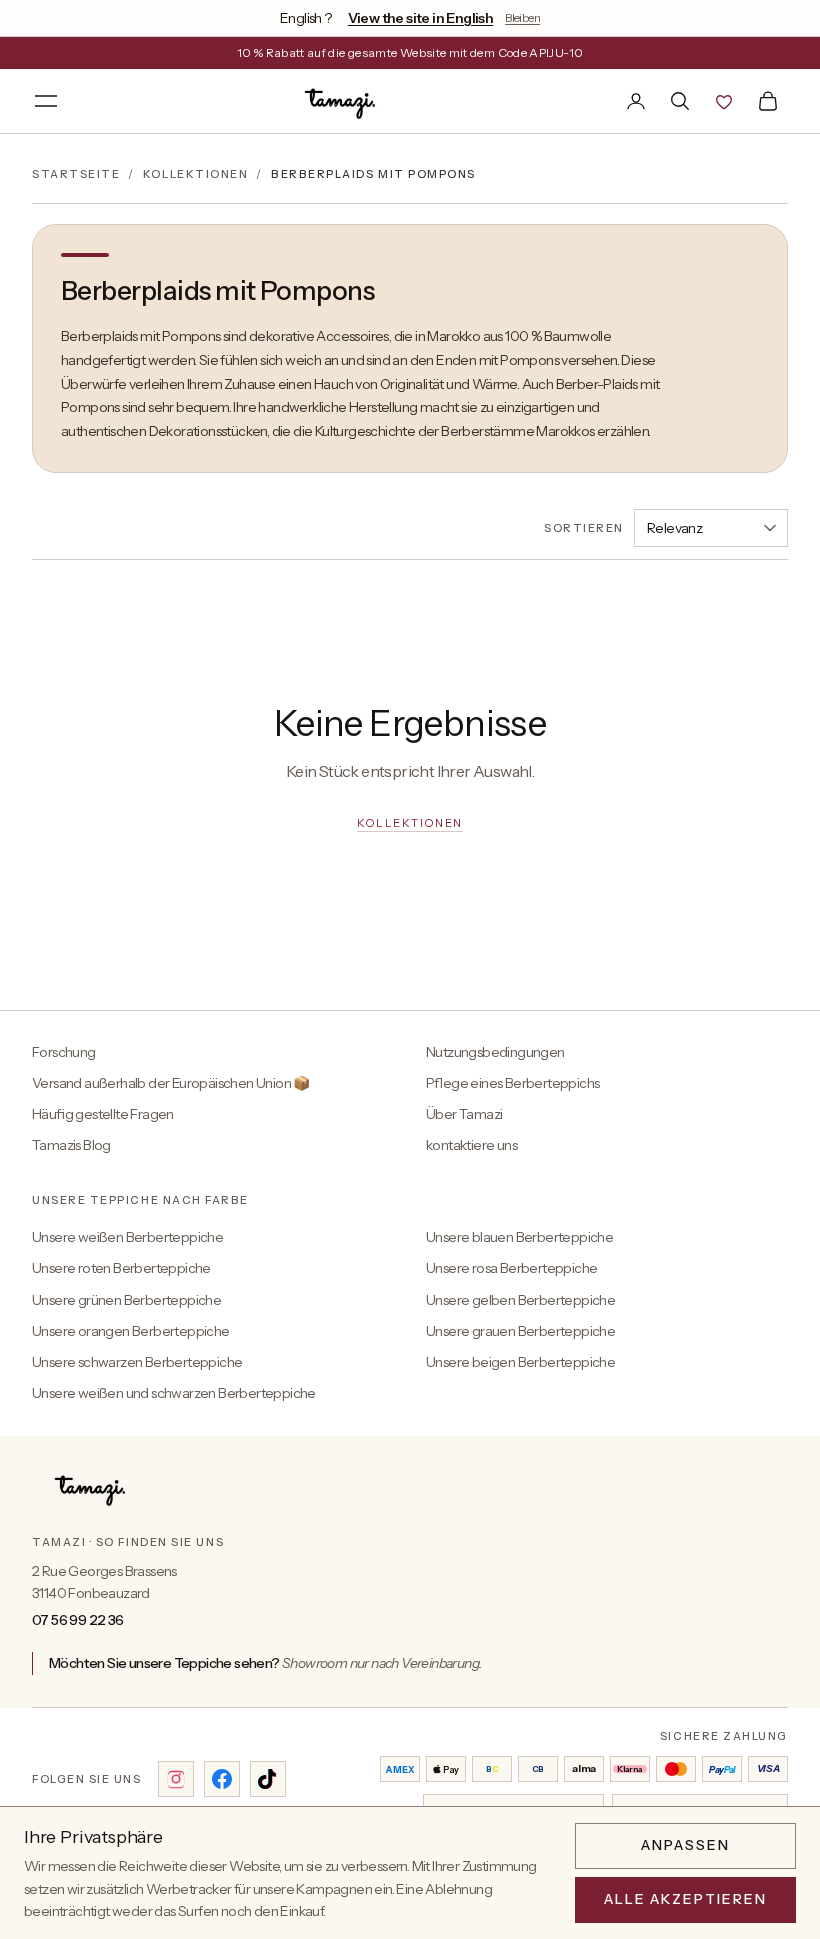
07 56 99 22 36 (78, 1620)
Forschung (64, 1052)
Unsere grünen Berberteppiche (126, 1300)
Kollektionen (195, 174)
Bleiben (522, 17)
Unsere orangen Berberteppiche (131, 1331)
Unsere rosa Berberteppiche (511, 1268)
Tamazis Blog (71, 1145)
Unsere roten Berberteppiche (121, 1268)
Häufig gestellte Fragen (103, 1114)
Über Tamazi (464, 1114)
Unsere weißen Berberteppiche (127, 1237)
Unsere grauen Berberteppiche (520, 1331)
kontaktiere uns (471, 1145)
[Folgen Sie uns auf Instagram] (176, 1779)
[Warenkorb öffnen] (768, 101)
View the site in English (421, 18)
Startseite (76, 174)
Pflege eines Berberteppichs (512, 1083)
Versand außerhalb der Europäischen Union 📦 (171, 1083)
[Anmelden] (636, 101)
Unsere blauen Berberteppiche (519, 1237)
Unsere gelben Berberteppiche (520, 1300)
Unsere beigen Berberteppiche (520, 1362)
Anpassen (685, 1845)
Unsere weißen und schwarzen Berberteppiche (174, 1393)
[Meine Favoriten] (724, 101)
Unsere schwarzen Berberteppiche (137, 1362)
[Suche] (680, 101)
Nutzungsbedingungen (495, 1052)
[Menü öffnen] (46, 101)
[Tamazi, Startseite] (342, 101)
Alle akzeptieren (685, 1899)
